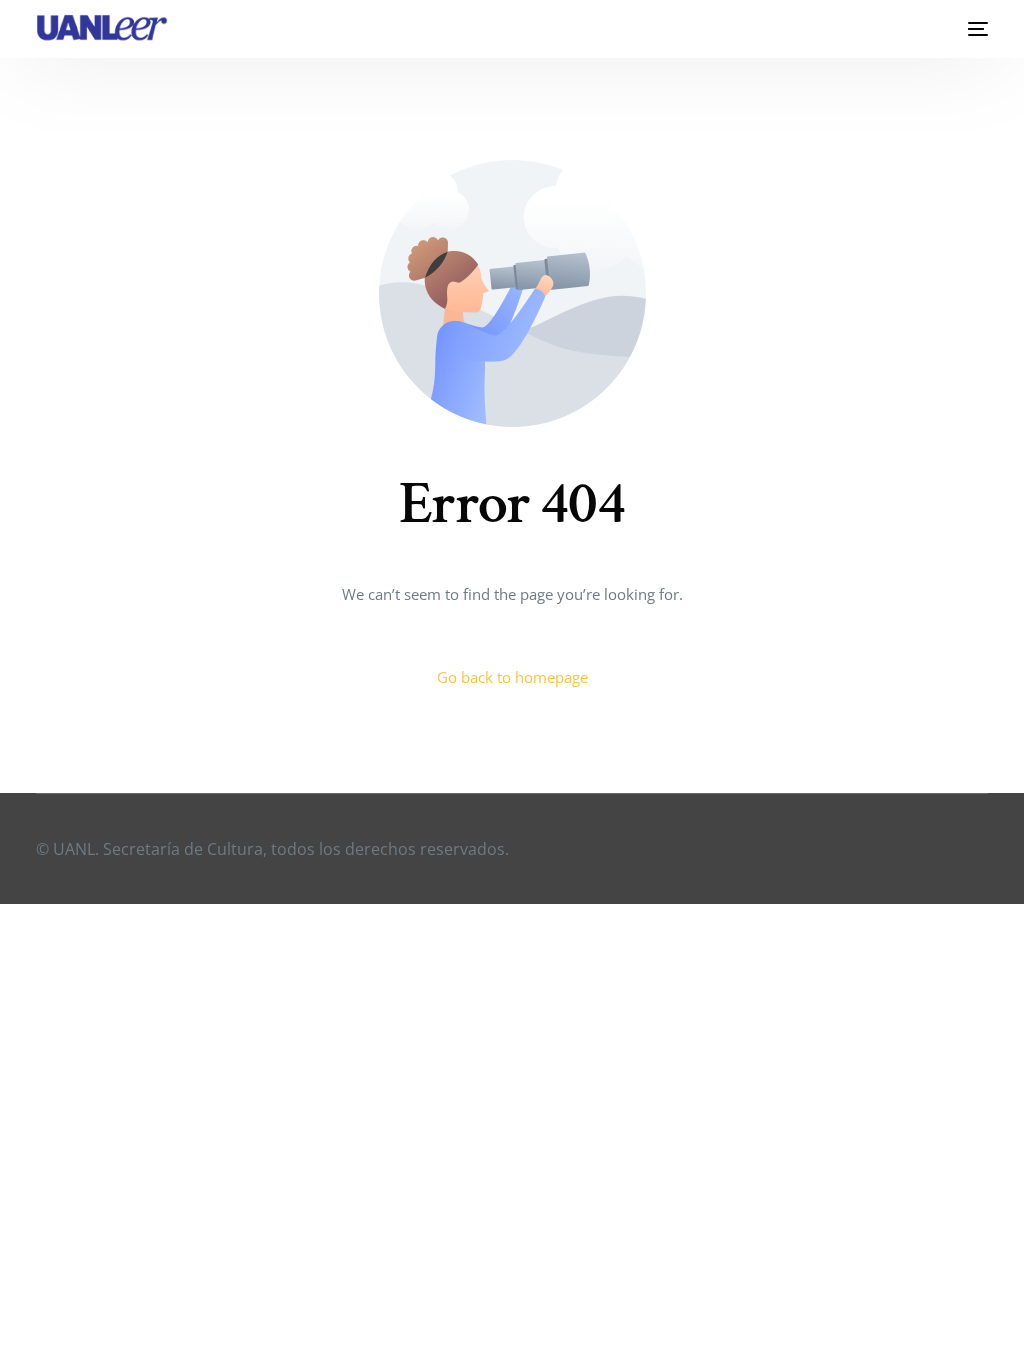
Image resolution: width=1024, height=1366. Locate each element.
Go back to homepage (512, 677)
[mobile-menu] (973, 29)
